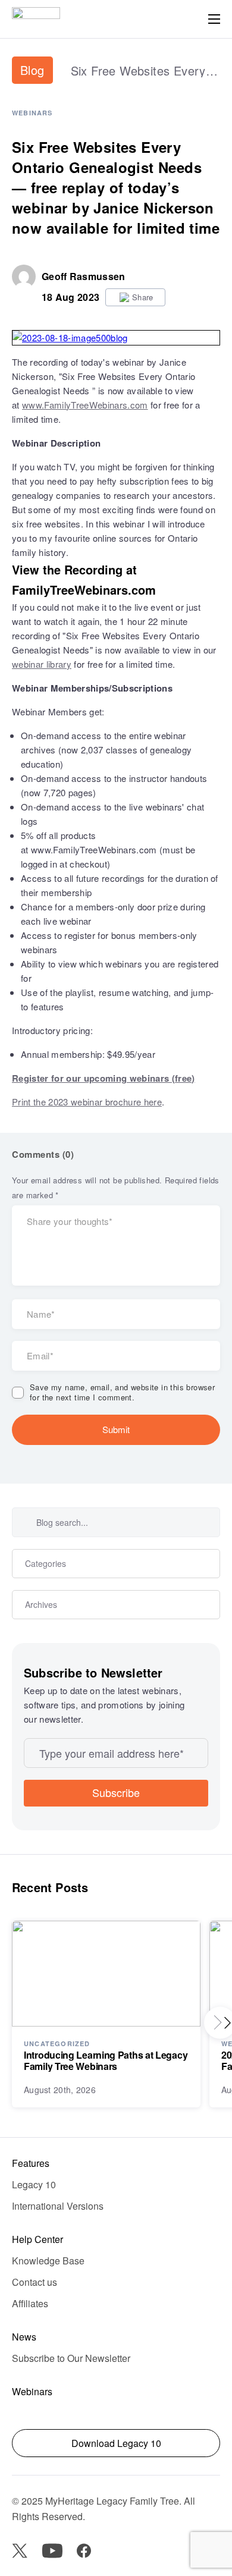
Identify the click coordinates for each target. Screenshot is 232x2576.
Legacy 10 (34, 2184)
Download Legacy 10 (116, 2443)
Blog (32, 70)
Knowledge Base (48, 2261)
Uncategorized (57, 2043)
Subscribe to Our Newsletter (71, 2358)
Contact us (35, 2282)
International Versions (58, 2206)
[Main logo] (36, 19)
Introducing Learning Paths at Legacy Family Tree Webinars (106, 2060)
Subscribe (116, 1792)
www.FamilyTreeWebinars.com (85, 405)
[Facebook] (84, 2551)
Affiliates (30, 2303)
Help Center (37, 2239)
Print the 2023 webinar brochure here (87, 1102)
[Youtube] (52, 2551)
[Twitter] (20, 2551)
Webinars (32, 113)
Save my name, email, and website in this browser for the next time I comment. (122, 1393)
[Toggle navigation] (214, 19)
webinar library (42, 664)
